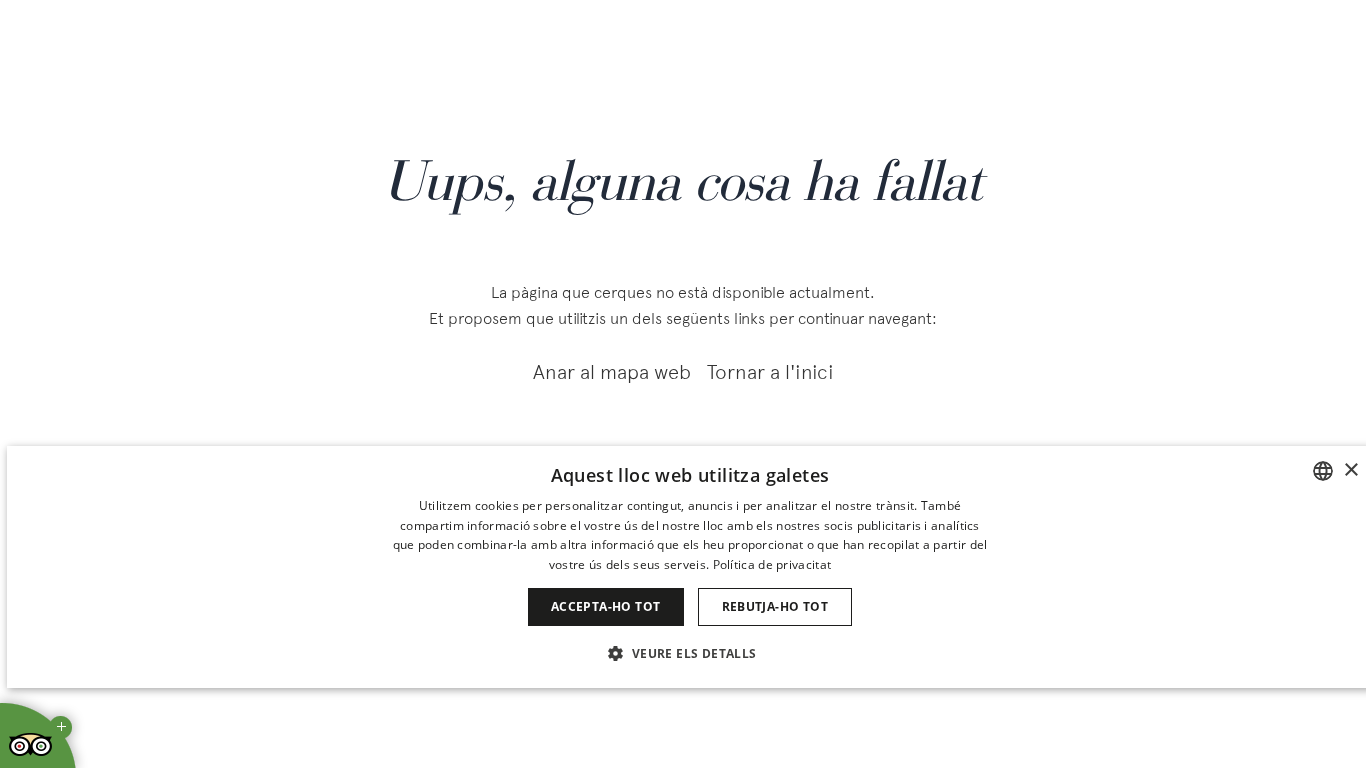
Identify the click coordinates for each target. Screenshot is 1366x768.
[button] (689, 652)
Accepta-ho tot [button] (606, 606)
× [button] (1350, 470)
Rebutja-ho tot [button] (775, 606)
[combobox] (1323, 471)
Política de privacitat (772, 564)
